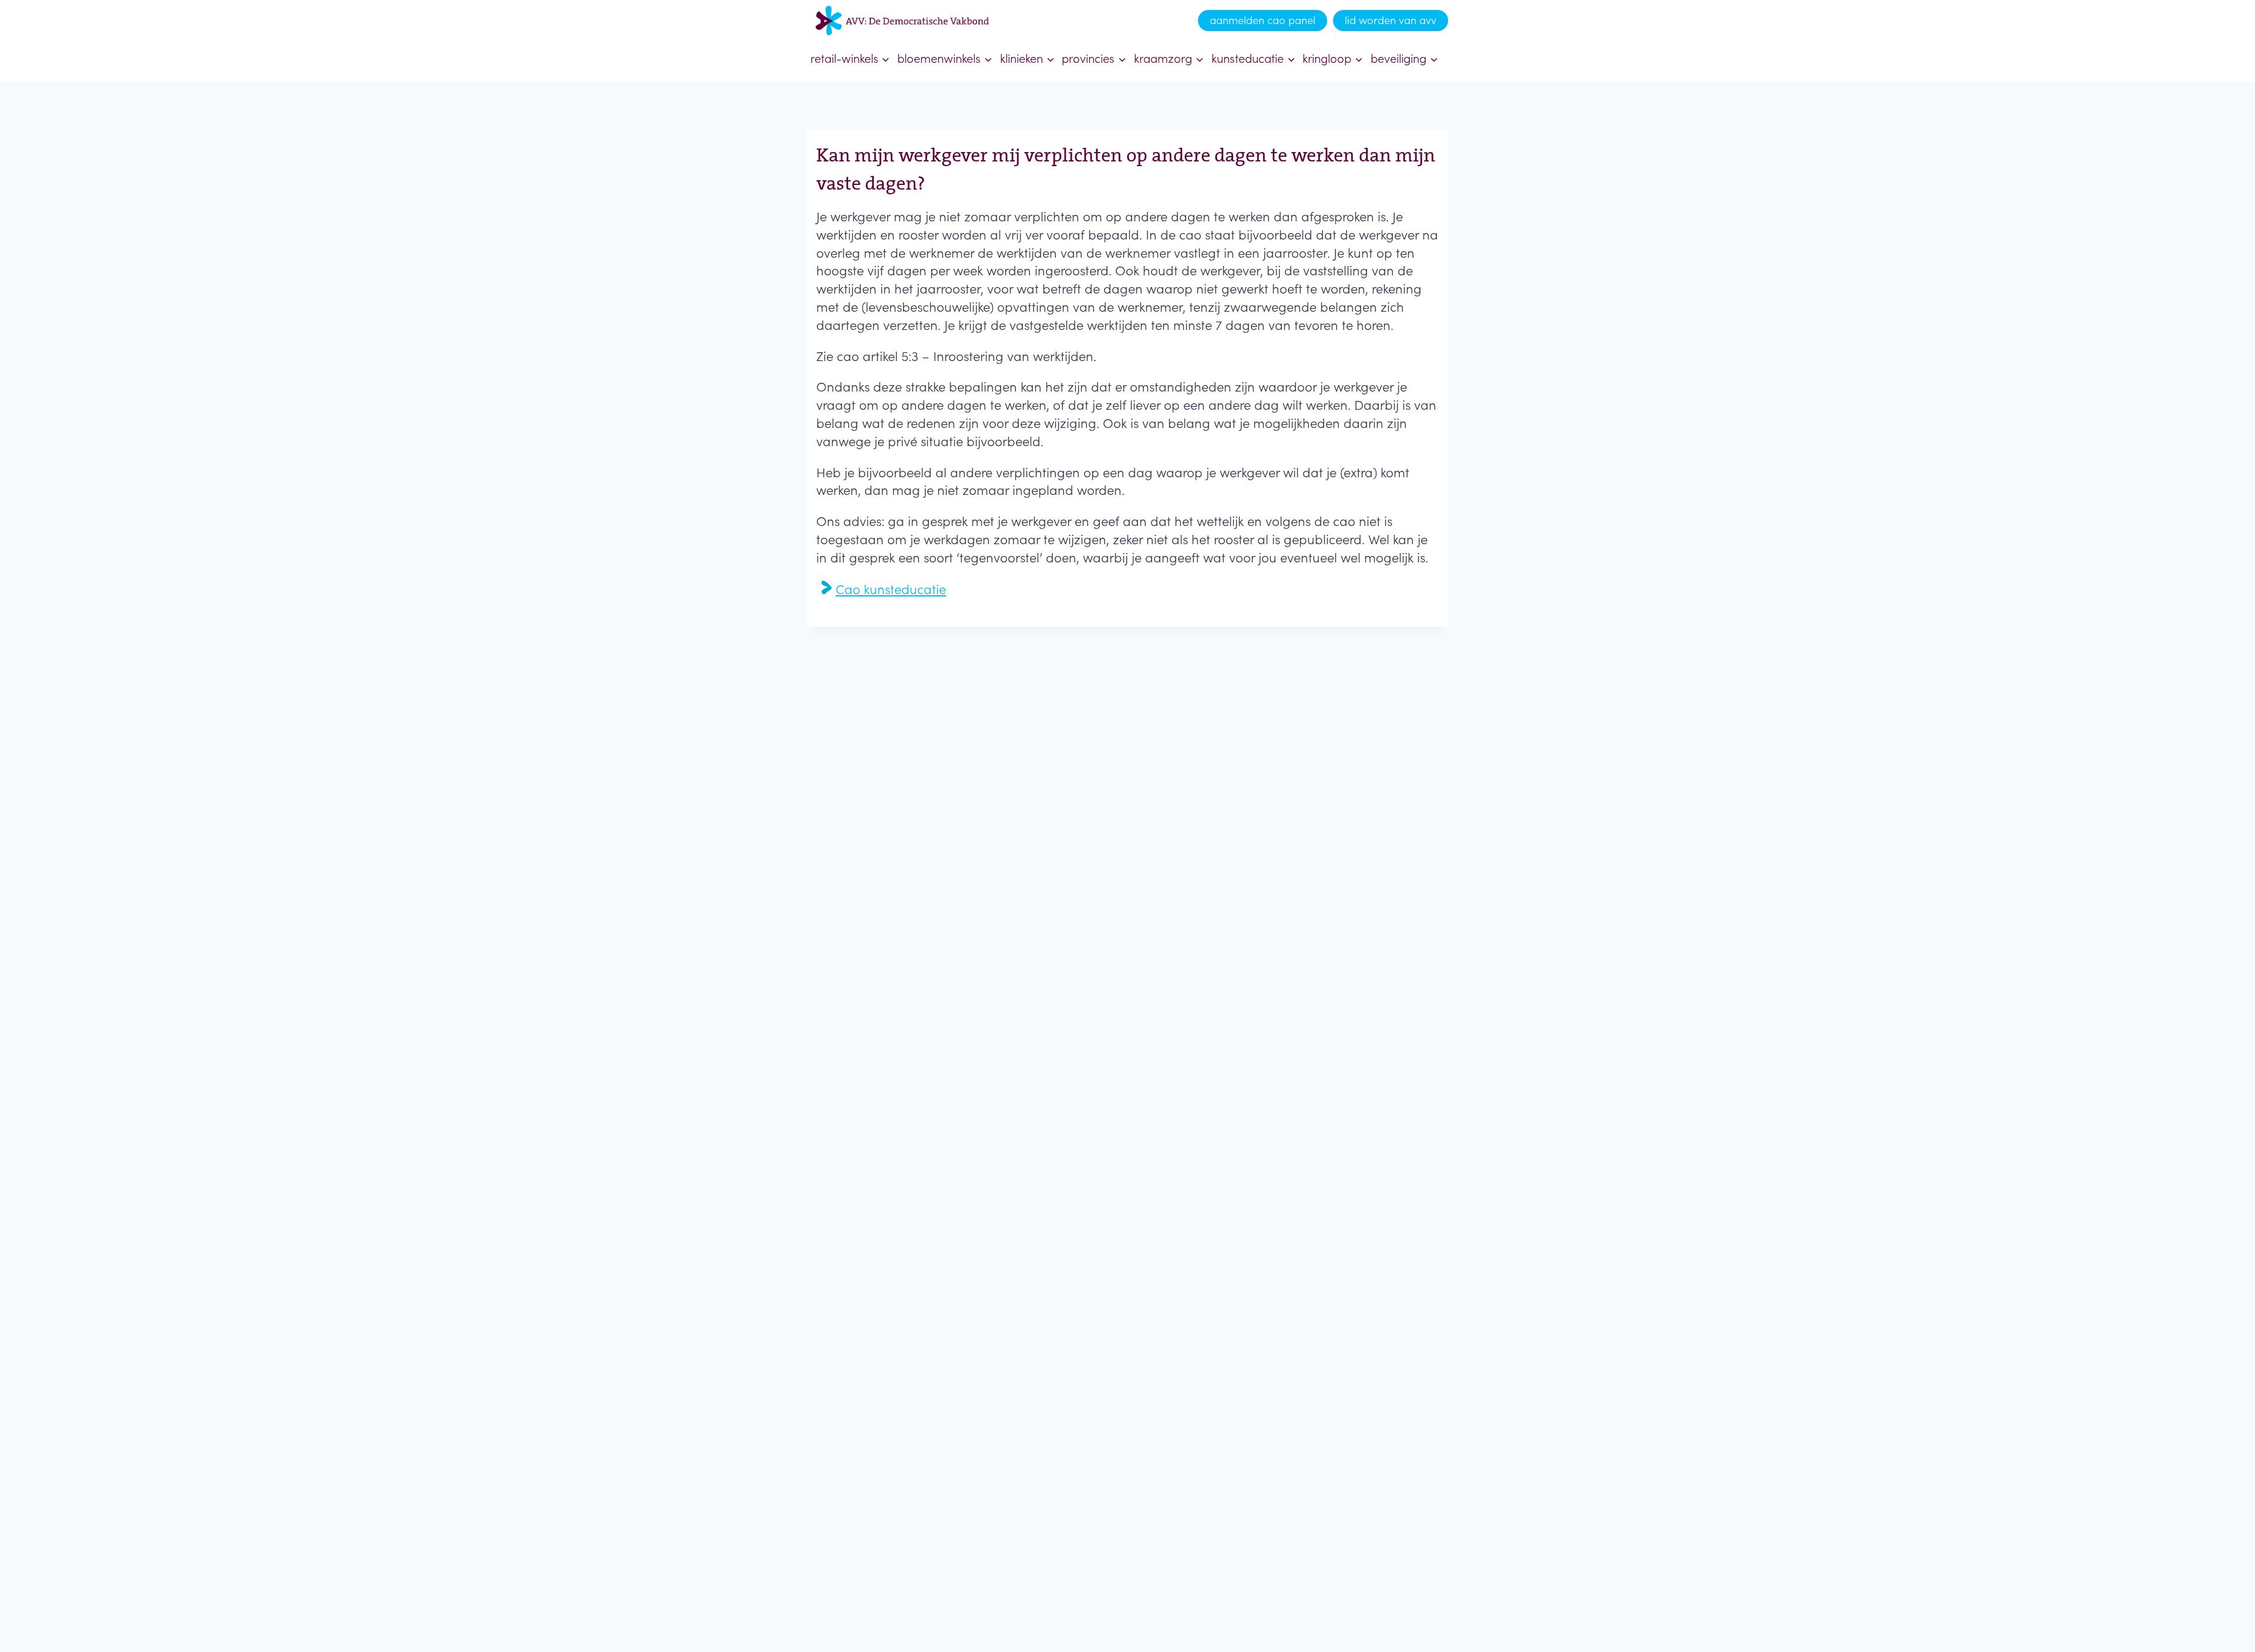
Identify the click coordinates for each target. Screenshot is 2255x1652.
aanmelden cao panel (1263, 20)
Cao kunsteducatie (891, 589)
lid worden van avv (1391, 20)
